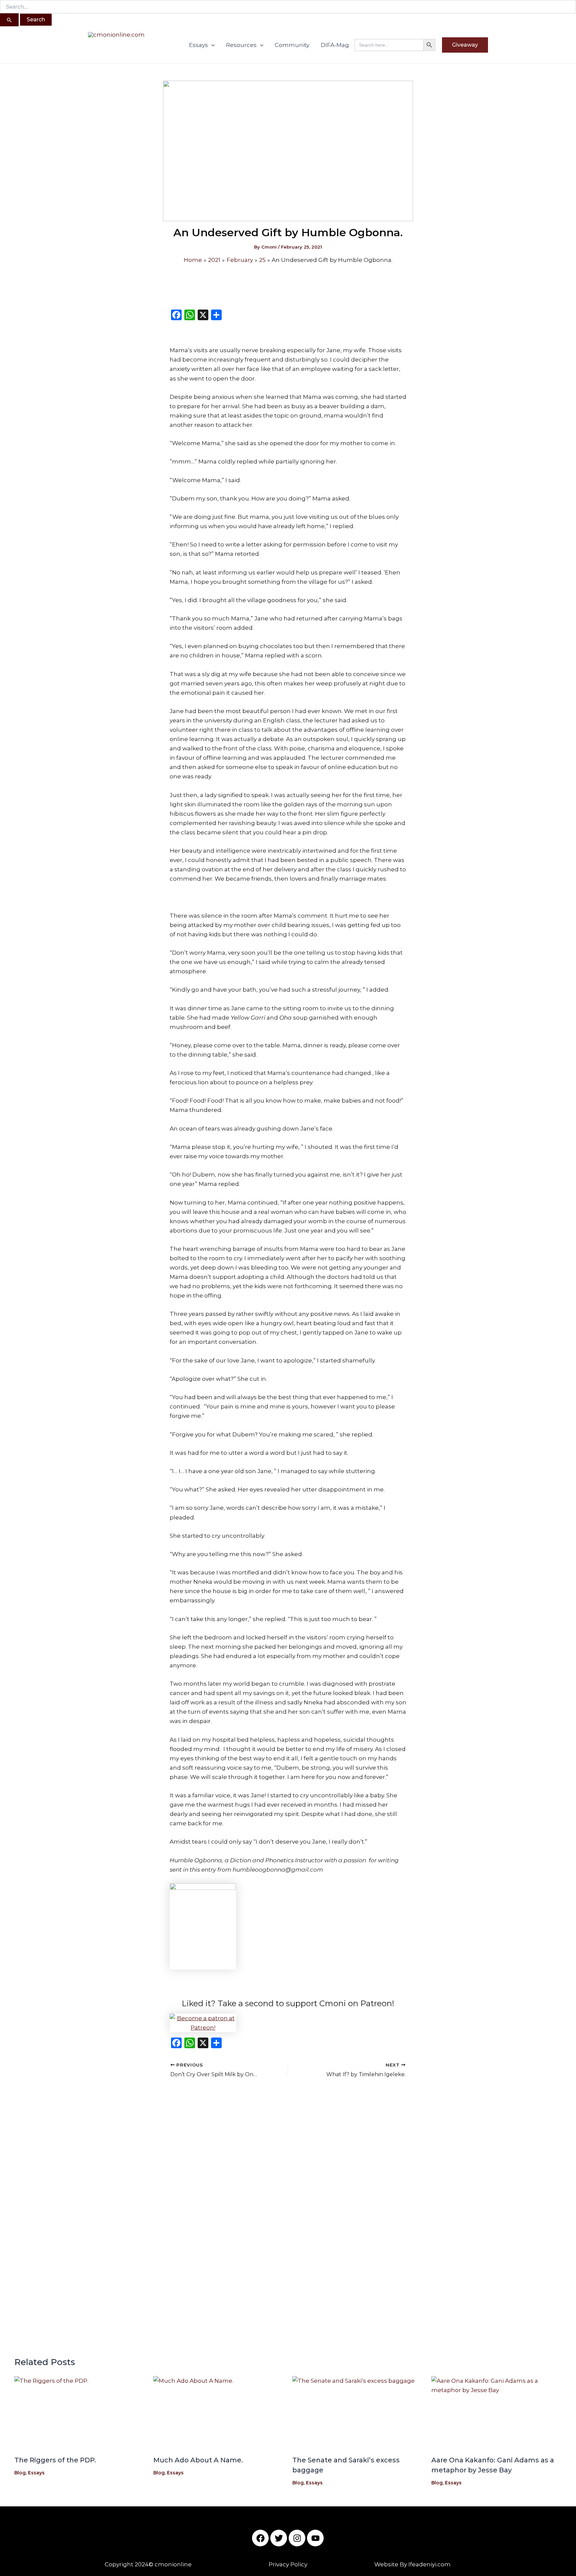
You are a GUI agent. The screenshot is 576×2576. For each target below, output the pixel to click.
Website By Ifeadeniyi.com (412, 2564)
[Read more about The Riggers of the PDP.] (80, 2413)
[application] (211, 45)
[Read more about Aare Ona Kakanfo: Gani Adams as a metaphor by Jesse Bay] (497, 2413)
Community (292, 45)
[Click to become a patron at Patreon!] (288, 2023)
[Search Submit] (9, 20)
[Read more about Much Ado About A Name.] (219, 2413)
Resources (241, 45)
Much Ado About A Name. (198, 2460)
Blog (20, 2473)
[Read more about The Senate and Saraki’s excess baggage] (358, 2413)
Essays (198, 45)
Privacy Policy (288, 2564)
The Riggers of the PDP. (55, 2460)
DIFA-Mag (335, 45)
